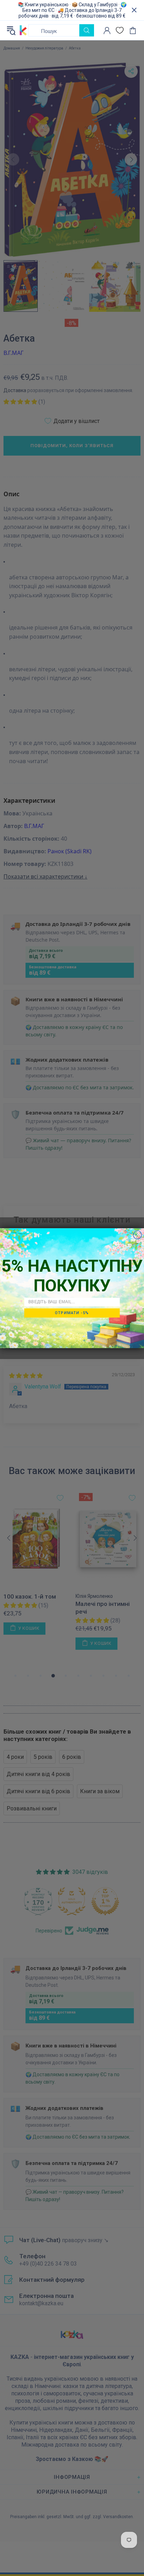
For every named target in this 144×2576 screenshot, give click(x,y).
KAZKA (23, 30)
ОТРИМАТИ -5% (72, 1313)
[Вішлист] (120, 30)
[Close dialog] (137, 1235)
